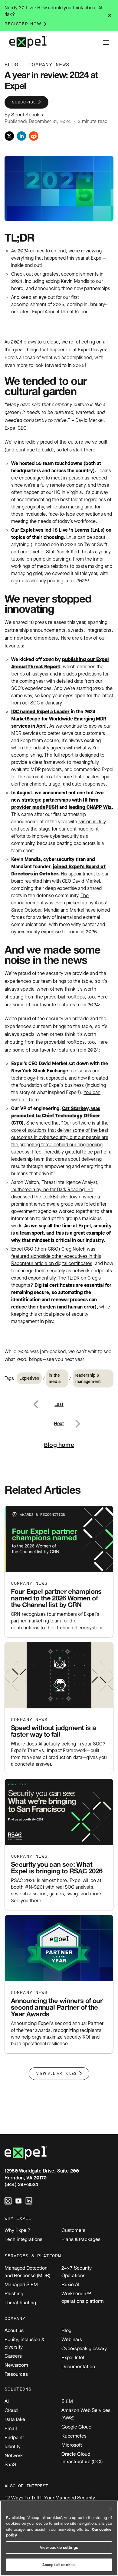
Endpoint (14, 2437)
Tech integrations (23, 2239)
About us (14, 2330)
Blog (66, 2330)
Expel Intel (73, 2357)
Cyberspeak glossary (84, 2348)
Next (77, 1420)
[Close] (111, 2509)
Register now (23, 24)
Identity (13, 2446)
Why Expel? (17, 2230)
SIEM (67, 2401)
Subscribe (24, 102)
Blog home (59, 1445)
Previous (43, 1401)
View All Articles (57, 2074)
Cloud (11, 2410)
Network (14, 2455)
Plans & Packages (81, 2239)
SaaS (10, 2464)
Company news (29, 1583)
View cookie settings (59, 2548)
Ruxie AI (70, 2284)
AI (7, 2401)
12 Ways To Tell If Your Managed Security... (52, 2498)
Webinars (72, 2339)
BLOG (11, 65)
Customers (73, 2230)
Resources (16, 2374)
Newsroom (16, 2365)
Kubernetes (74, 2436)
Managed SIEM (21, 2284)
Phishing (14, 2293)
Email (11, 2428)
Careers (13, 2356)
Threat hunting (20, 2302)
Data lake (15, 2419)
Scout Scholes (27, 115)
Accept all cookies (59, 2565)
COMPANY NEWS (49, 65)
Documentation (78, 2366)
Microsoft (72, 2445)
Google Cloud (76, 2427)
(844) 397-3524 (21, 2184)
